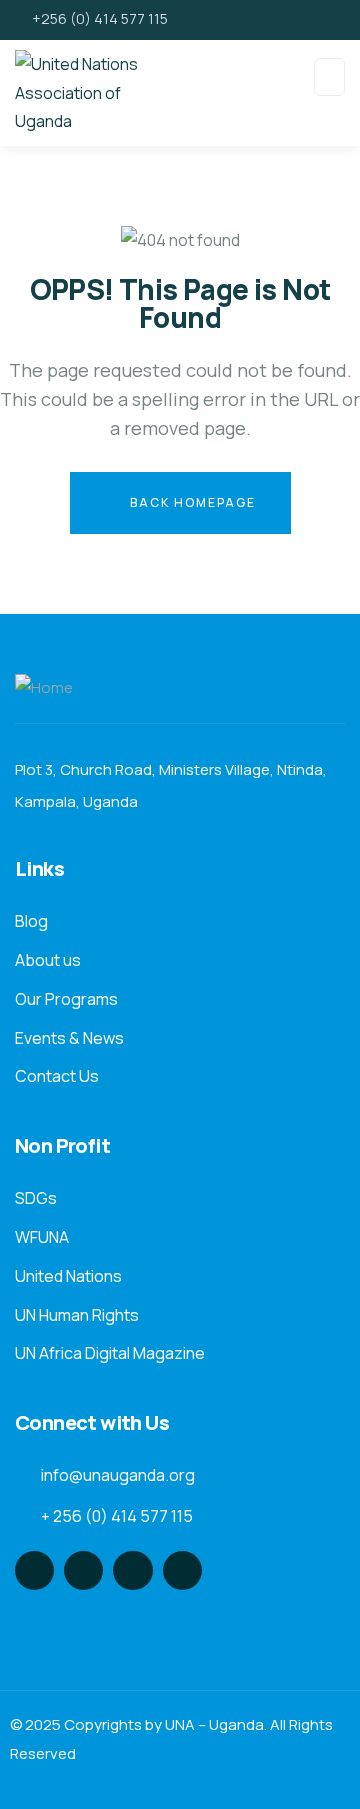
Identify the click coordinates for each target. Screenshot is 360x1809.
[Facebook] (83, 1570)
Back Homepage (191, 502)
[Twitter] (34, 1570)
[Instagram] (132, 1570)
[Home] (44, 688)
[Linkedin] (182, 1570)
